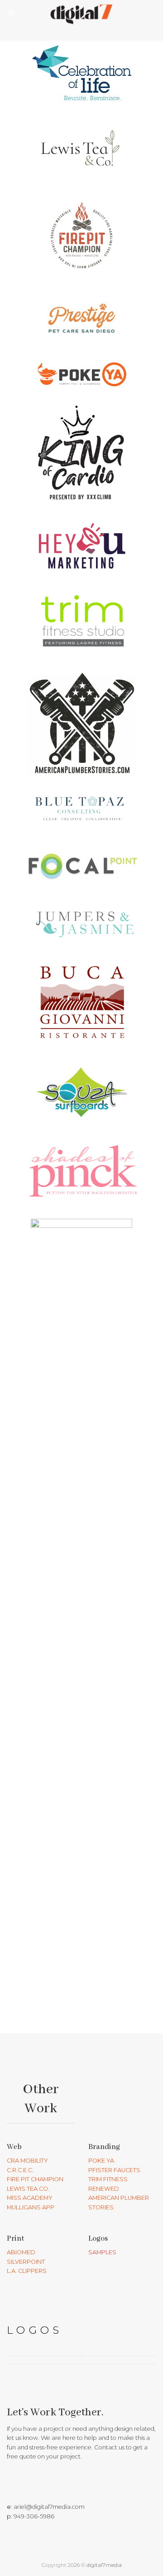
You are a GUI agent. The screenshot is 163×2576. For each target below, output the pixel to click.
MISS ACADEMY (30, 2198)
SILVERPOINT (26, 2262)
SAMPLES (102, 2252)
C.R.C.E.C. (20, 2170)
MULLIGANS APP (31, 2207)
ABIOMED (21, 2252)
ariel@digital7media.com (49, 2507)
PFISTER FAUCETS (114, 2170)
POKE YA (101, 2161)
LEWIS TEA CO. (28, 2189)
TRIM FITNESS (108, 2179)
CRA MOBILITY (27, 2161)
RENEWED (104, 2189)
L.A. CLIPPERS (27, 2271)
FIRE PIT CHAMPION (35, 2179)
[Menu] (11, 13)
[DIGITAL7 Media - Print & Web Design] (81, 14)
